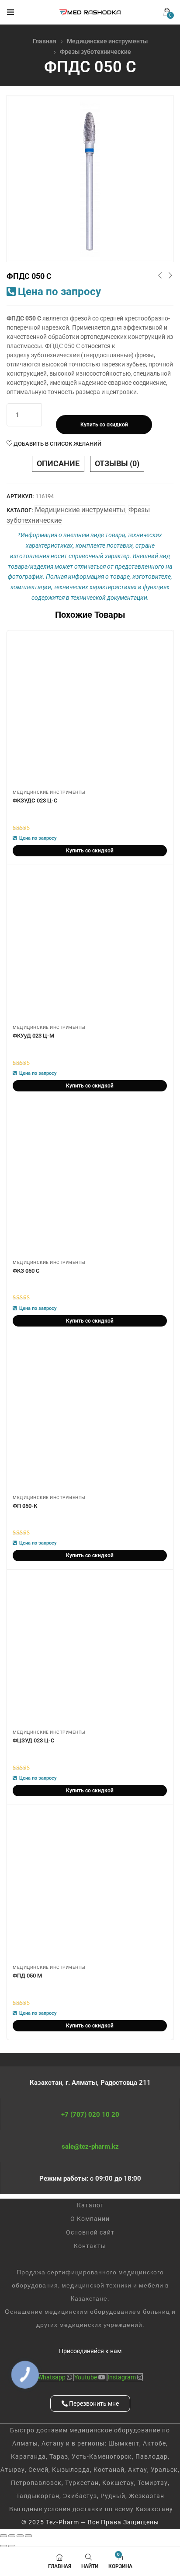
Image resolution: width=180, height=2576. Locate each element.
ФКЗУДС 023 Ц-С (35, 801)
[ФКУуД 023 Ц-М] (90, 946)
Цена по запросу (59, 292)
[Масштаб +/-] (3, 2536)
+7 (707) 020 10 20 (90, 2115)
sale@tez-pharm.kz (90, 2147)
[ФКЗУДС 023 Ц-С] (90, 711)
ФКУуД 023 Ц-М (33, 1036)
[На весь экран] (12, 2536)
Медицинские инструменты (107, 41)
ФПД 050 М (27, 1976)
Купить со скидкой (104, 425)
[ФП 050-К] (90, 1416)
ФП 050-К (25, 1506)
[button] (167, 12)
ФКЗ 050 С (26, 1271)
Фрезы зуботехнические (95, 52)
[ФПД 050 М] (90, 1886)
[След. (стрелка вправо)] (12, 2546)
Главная (45, 41)
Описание (58, 463)
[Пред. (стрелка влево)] (3, 2546)
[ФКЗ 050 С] (90, 1181)
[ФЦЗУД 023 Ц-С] (90, 1651)
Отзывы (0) (117, 463)
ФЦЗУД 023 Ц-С (34, 1740)
